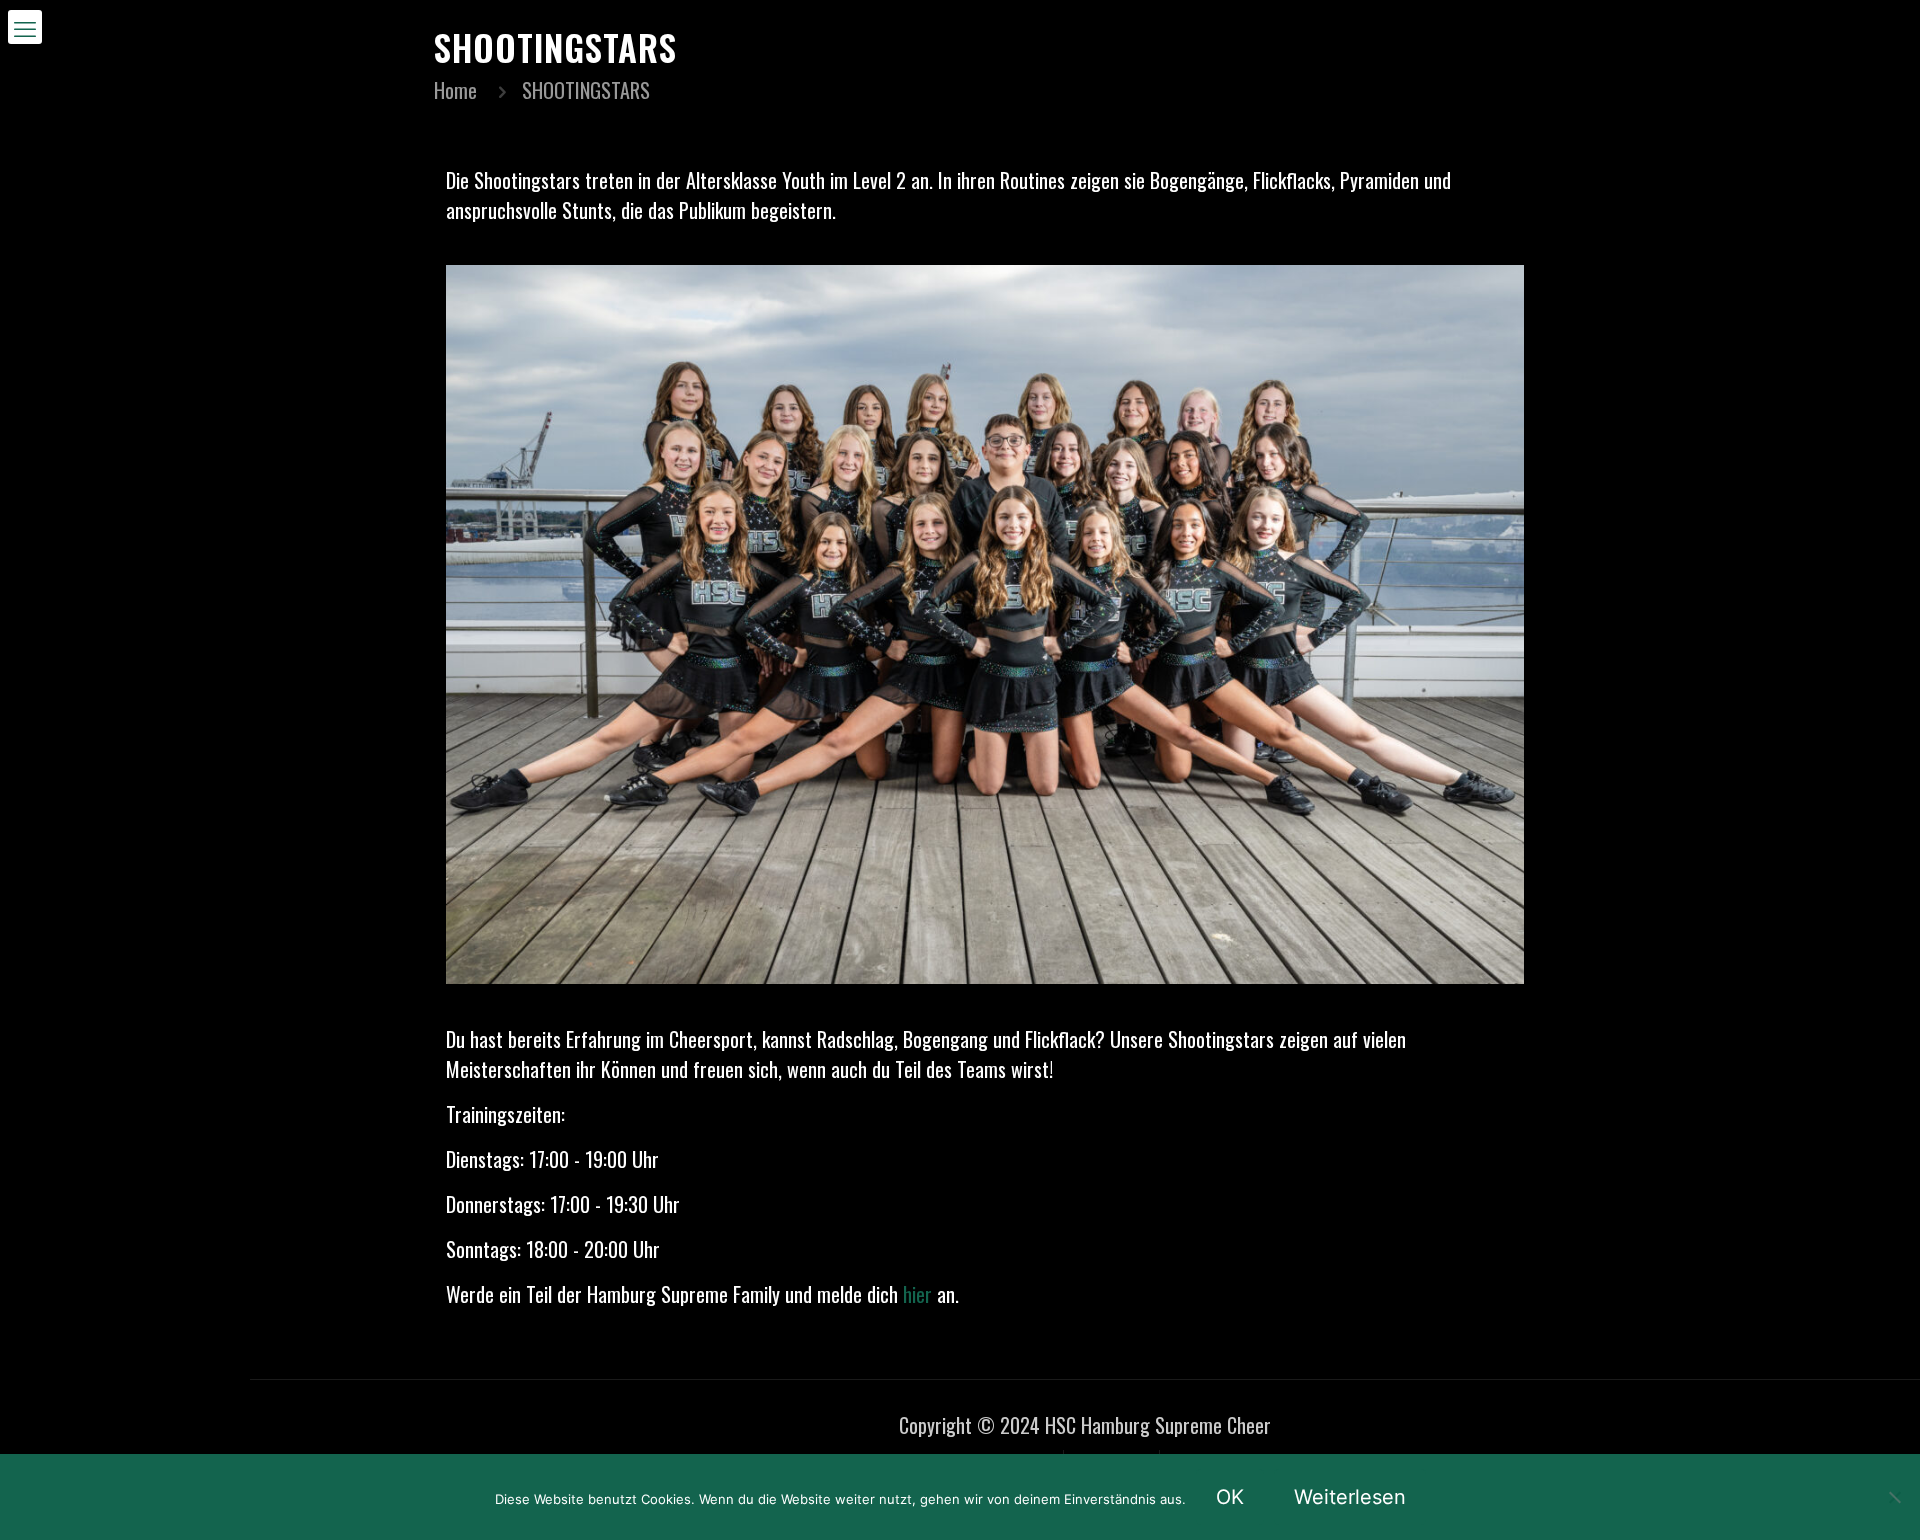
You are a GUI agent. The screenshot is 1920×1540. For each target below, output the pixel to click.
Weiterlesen (1350, 1497)
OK (1230, 1497)
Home (455, 90)
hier (917, 1294)
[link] (985, 624)
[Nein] (1895, 1497)
